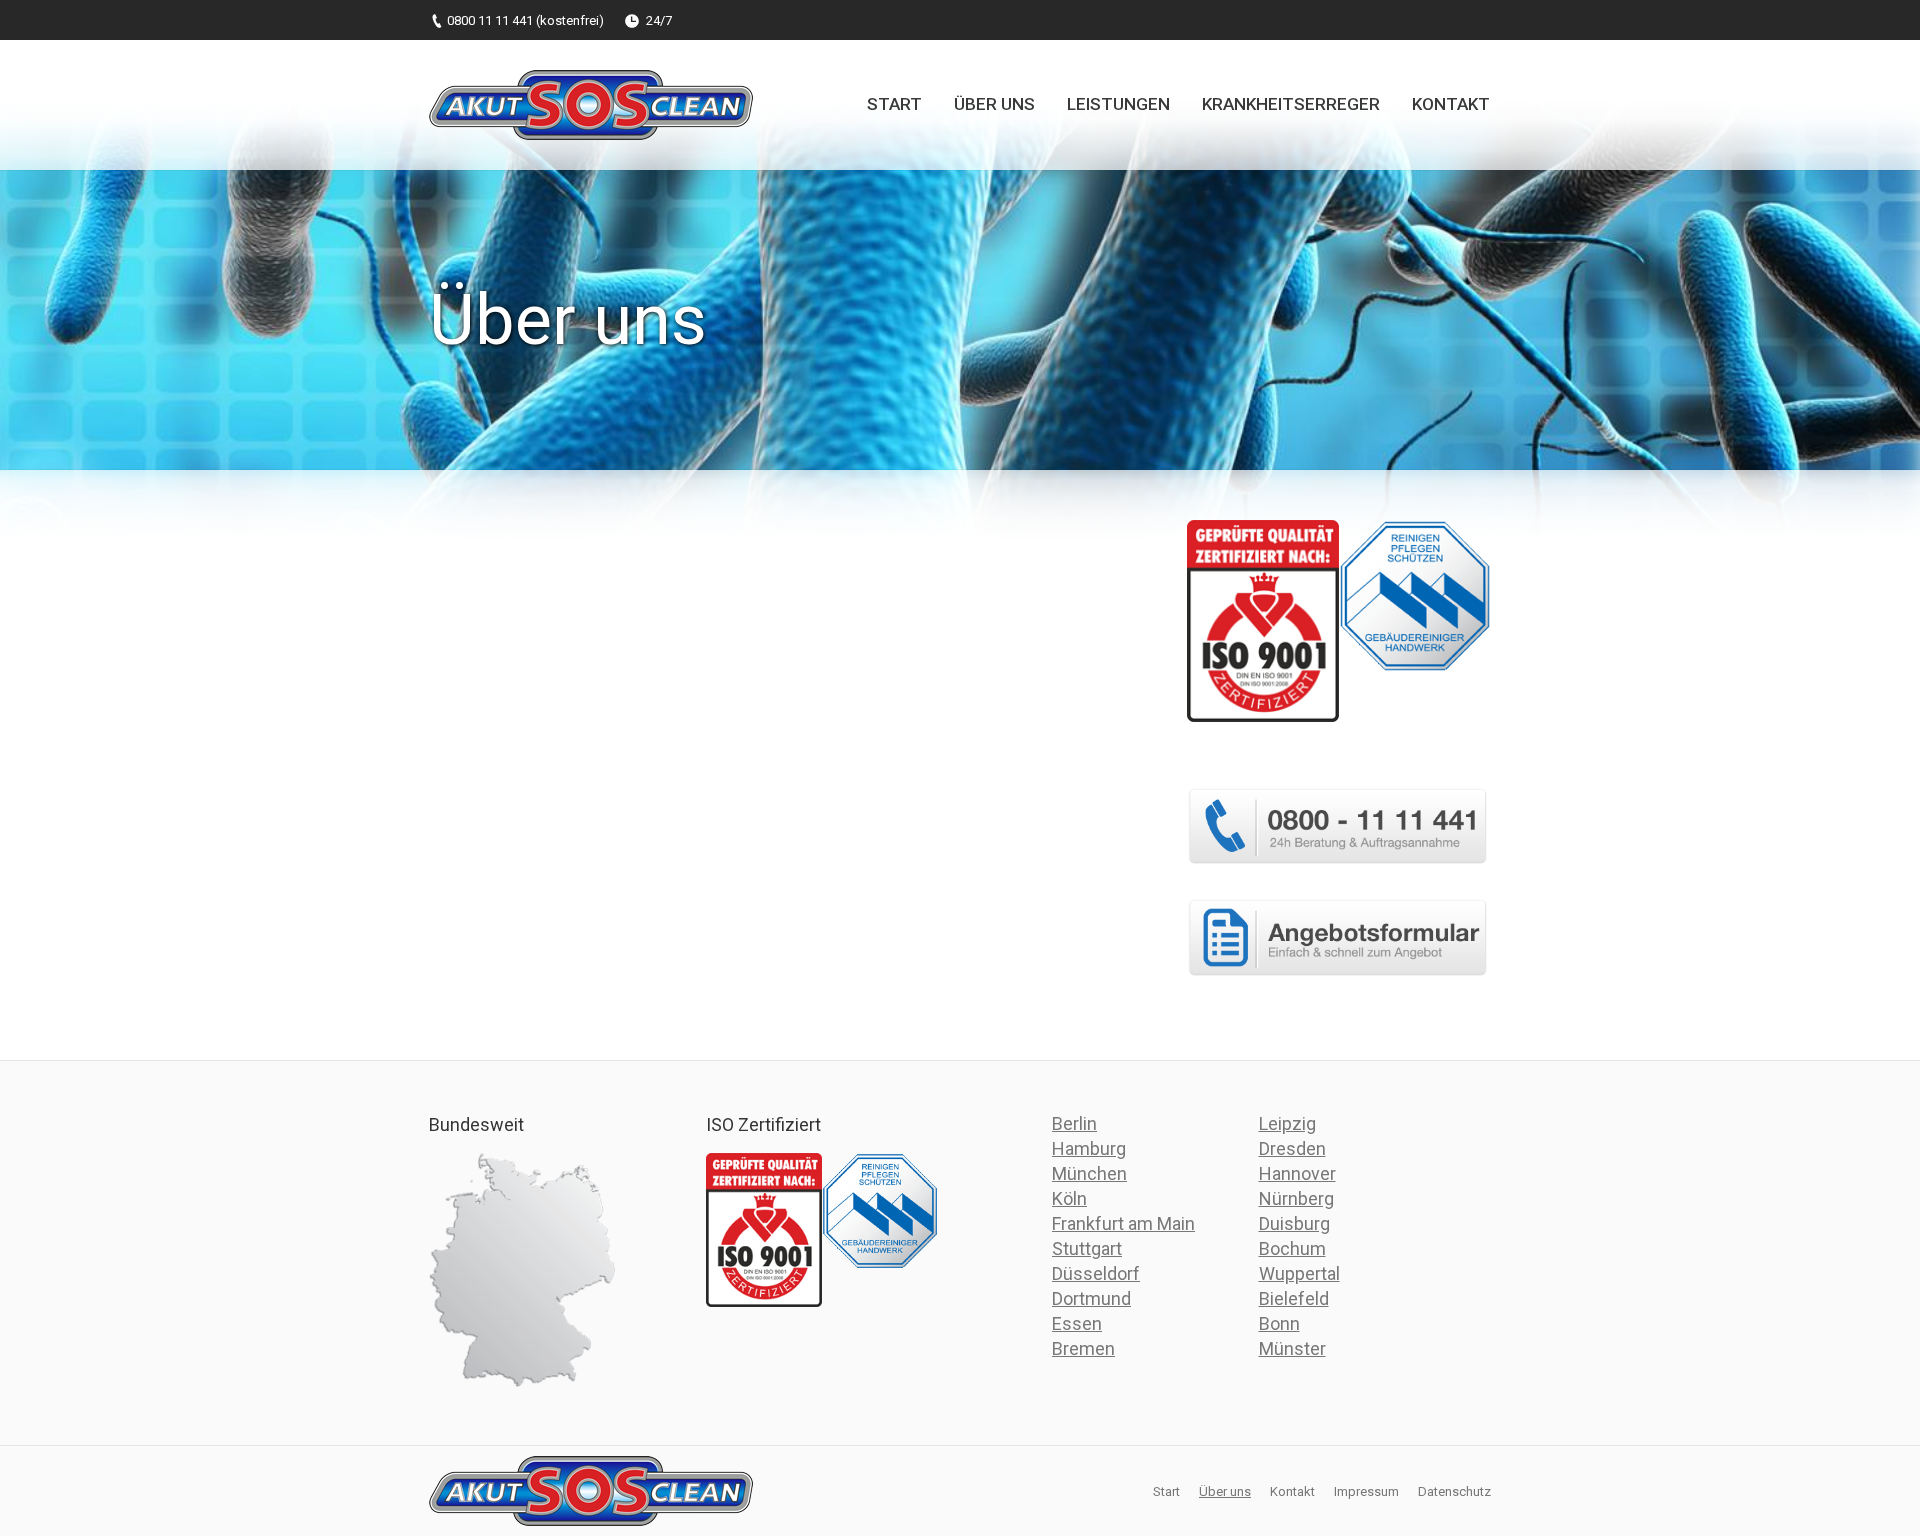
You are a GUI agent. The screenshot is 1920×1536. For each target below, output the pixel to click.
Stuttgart (1087, 1248)
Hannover (1297, 1173)
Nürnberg (1296, 1198)
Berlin (1074, 1123)
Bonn (1279, 1323)
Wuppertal (1299, 1273)
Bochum (1292, 1248)
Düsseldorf (1096, 1273)
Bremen (1083, 1348)
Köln (1069, 1198)
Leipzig (1287, 1123)
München (1089, 1173)
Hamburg (1089, 1148)
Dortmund (1091, 1298)
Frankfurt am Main (1123, 1223)
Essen (1077, 1323)
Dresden (1292, 1148)
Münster (1292, 1348)
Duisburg (1294, 1223)
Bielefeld (1294, 1298)
